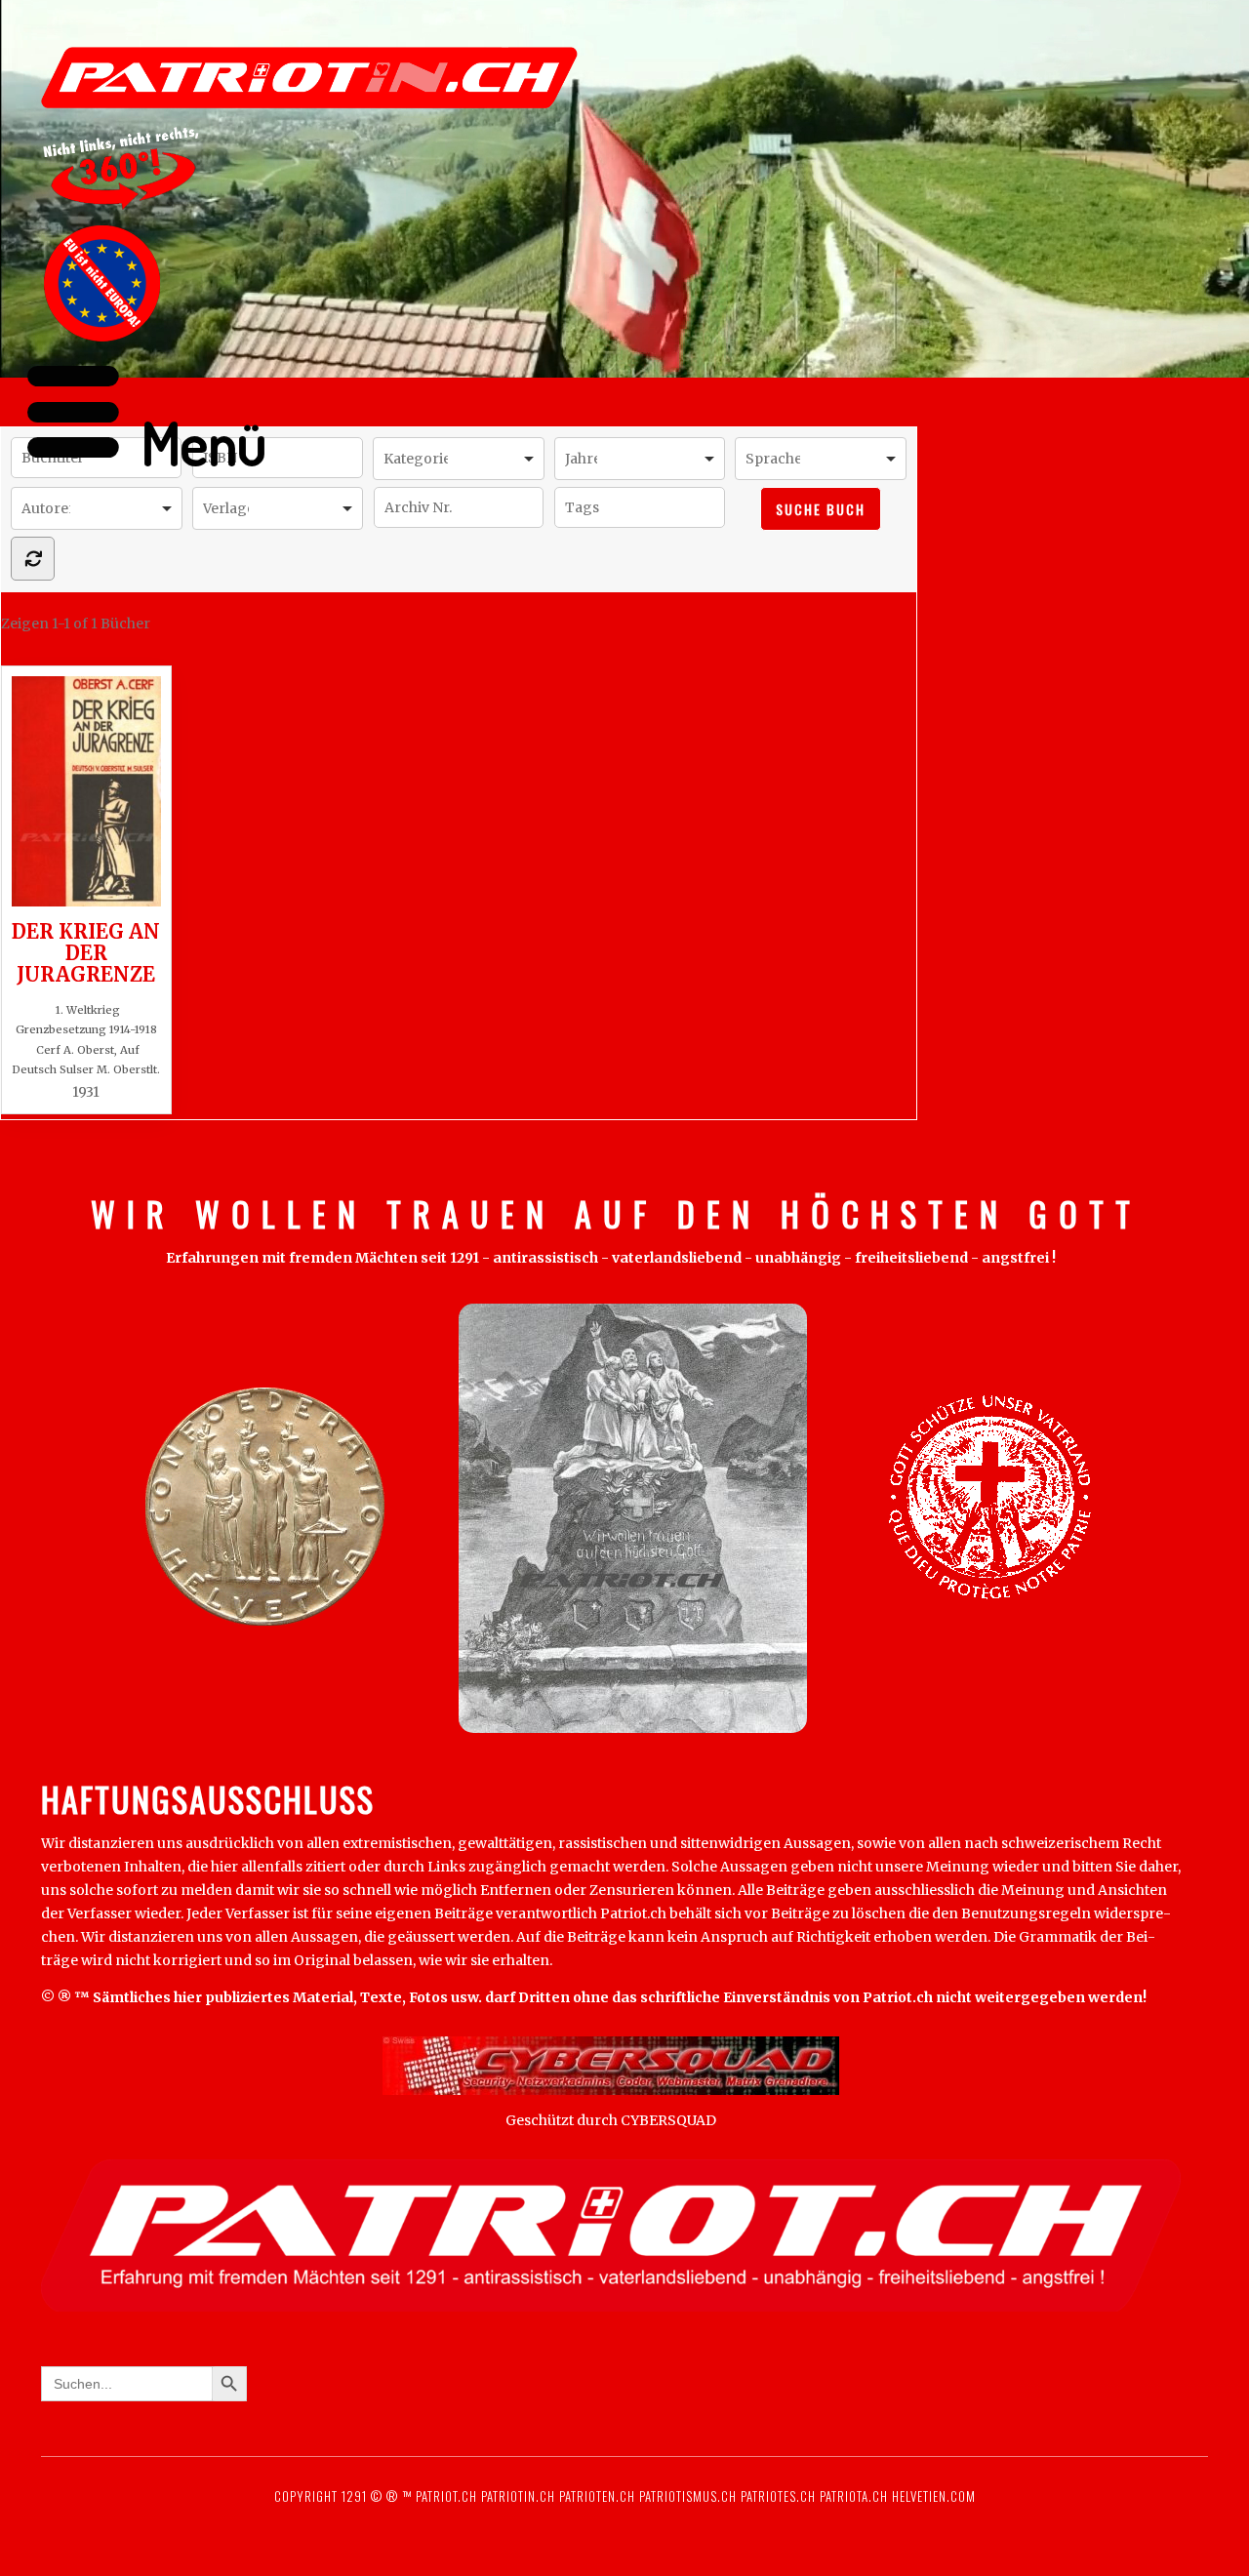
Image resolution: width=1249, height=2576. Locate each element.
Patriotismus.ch (688, 2496)
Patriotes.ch (778, 2496)
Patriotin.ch (518, 2496)
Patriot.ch (446, 2496)
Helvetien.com (932, 2496)
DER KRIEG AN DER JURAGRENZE (86, 952)
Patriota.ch (852, 2496)
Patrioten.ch (595, 2496)
